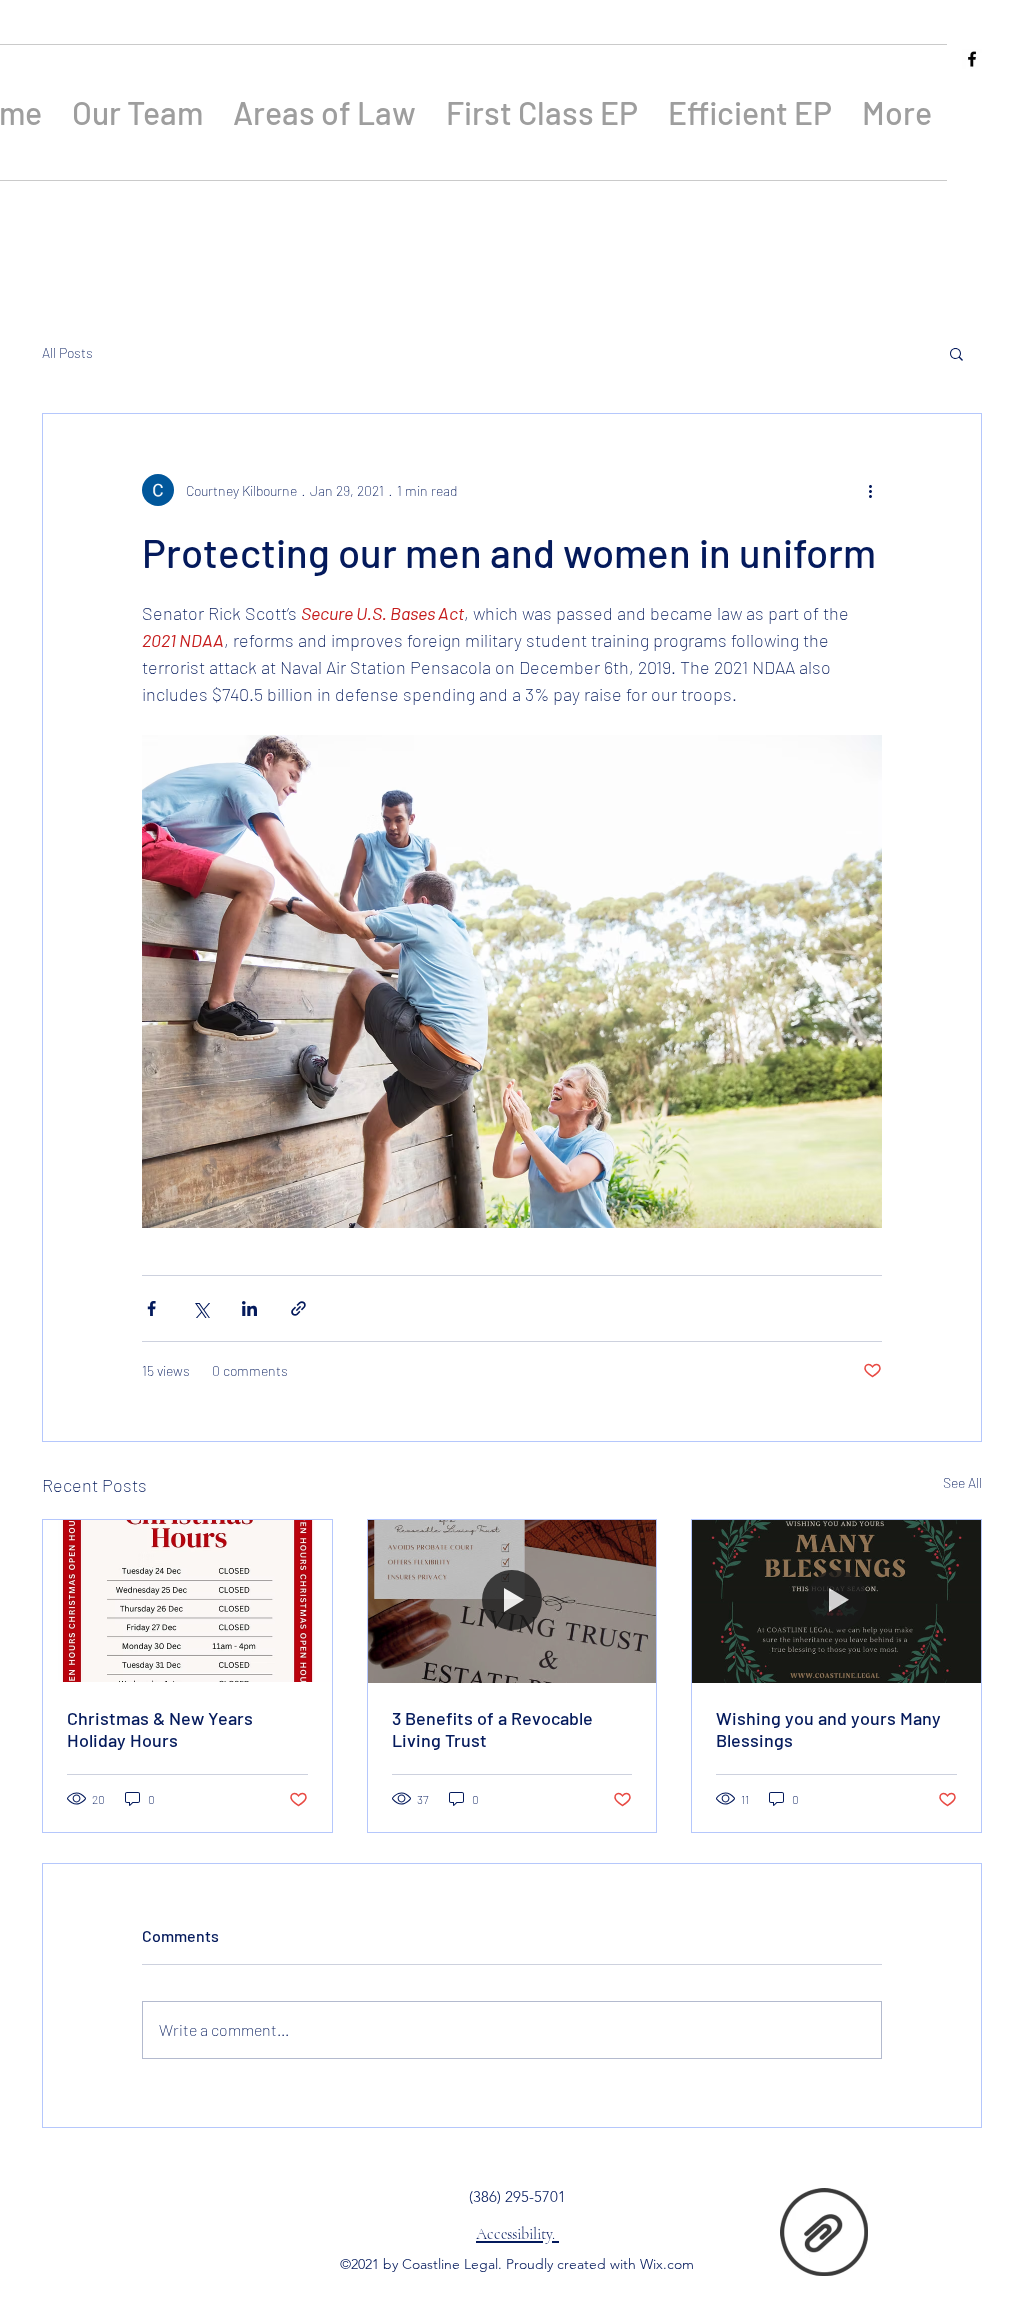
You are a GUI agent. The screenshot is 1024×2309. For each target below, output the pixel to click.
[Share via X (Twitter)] (200, 1308)
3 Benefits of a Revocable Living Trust (492, 1729)
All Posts (67, 352)
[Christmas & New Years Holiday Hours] (187, 1601)
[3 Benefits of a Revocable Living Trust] (512, 1601)
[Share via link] (298, 1308)
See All (962, 1482)
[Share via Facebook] (151, 1308)
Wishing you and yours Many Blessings (828, 1729)
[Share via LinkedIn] (249, 1308)
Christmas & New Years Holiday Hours (160, 1729)
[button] (956, 353)
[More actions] (870, 490)
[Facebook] (972, 59)
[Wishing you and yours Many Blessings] (836, 1601)
